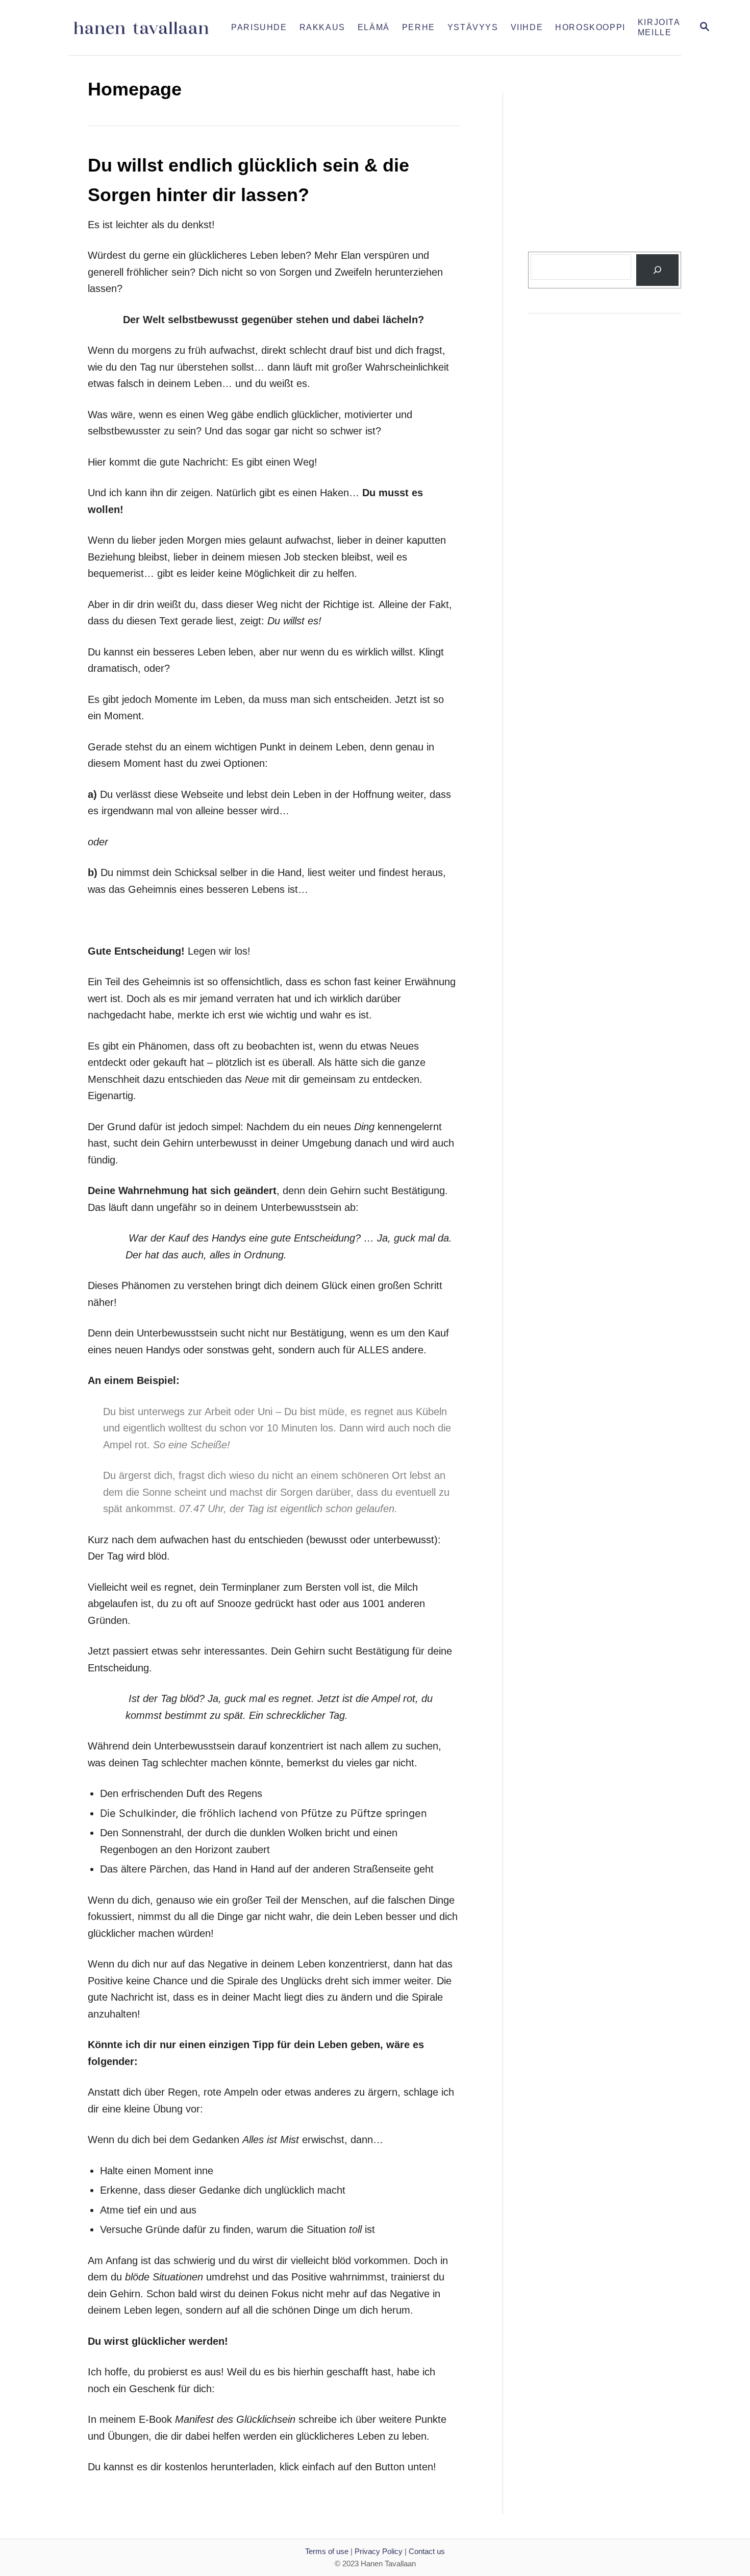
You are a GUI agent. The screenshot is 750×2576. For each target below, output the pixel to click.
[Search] (657, 270)
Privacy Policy (379, 2551)
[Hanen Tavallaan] (147, 28)
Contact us (427, 2551)
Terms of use (327, 2551)
